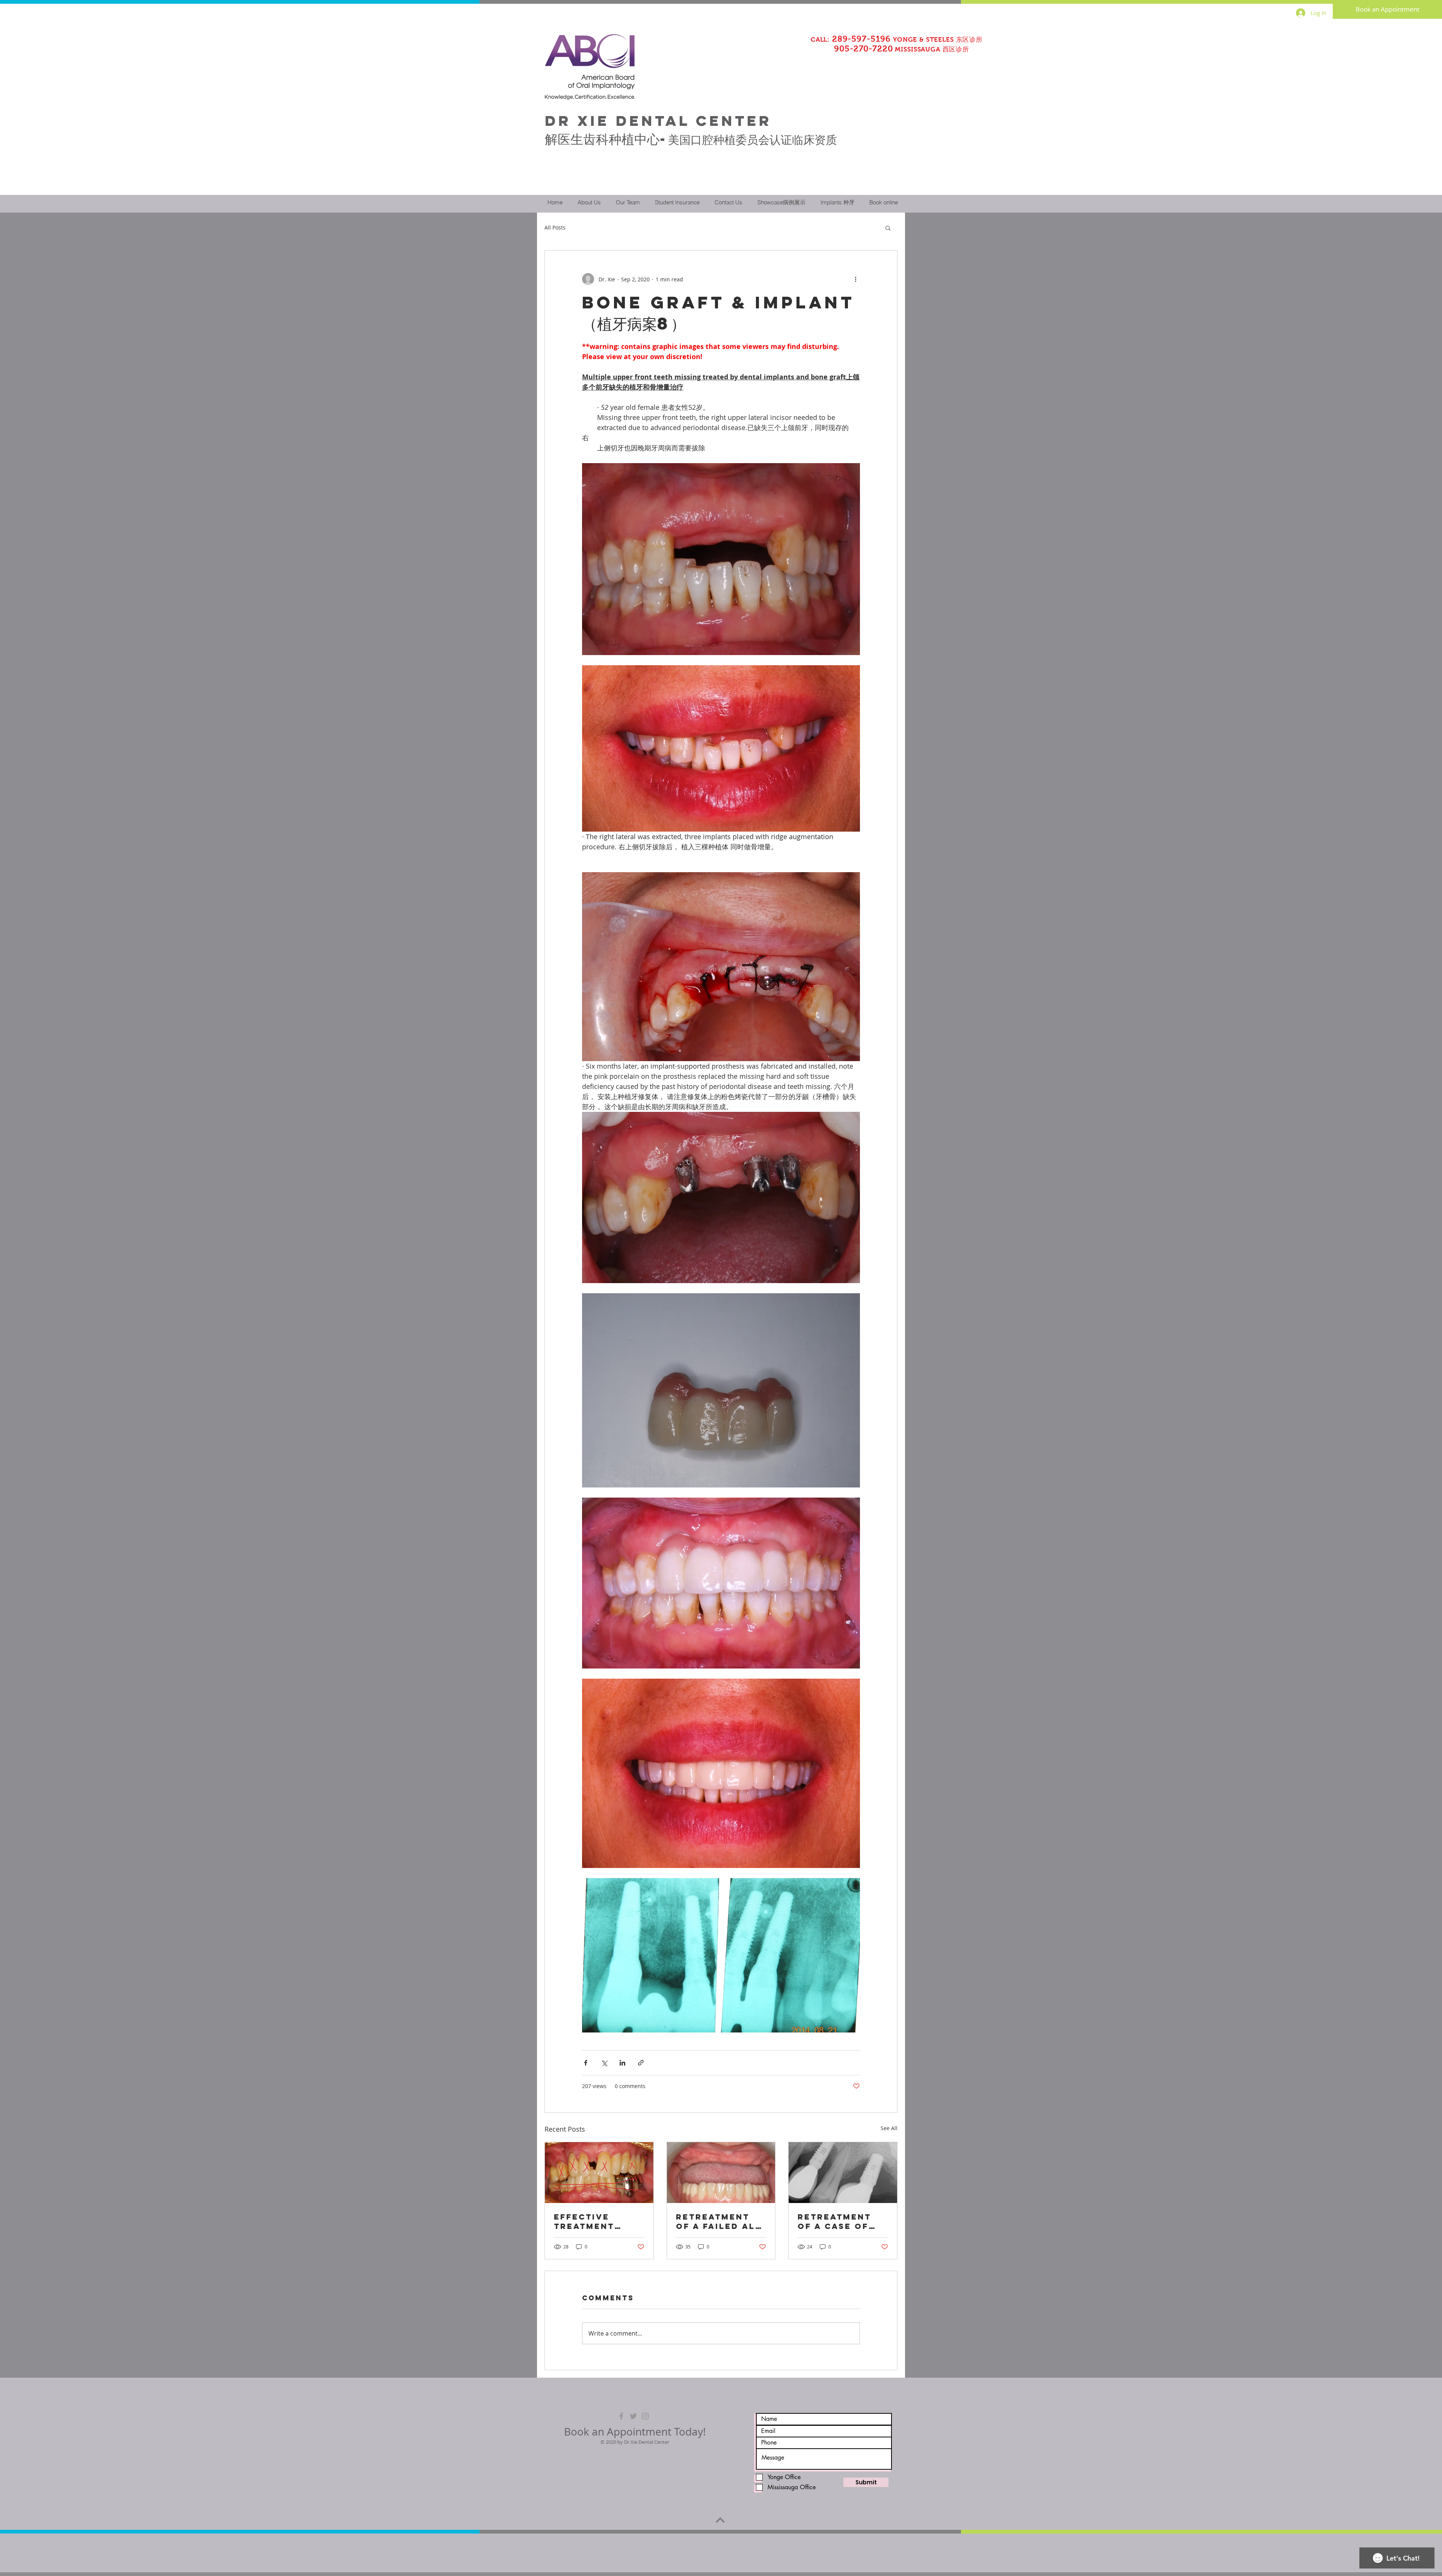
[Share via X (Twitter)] (604, 2063)
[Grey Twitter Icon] (633, 2416)
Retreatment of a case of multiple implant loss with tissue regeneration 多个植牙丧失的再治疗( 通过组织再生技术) (842, 2221)
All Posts (555, 227)
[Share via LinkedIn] (622, 2063)
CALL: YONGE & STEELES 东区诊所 (897, 40)
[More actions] (855, 279)
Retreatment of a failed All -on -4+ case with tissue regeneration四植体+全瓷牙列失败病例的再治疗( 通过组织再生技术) (719, 2221)
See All (889, 2128)
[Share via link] (641, 2063)
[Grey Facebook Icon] (621, 2416)
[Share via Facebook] (586, 2063)
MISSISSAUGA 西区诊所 (888, 49)
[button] (888, 228)
